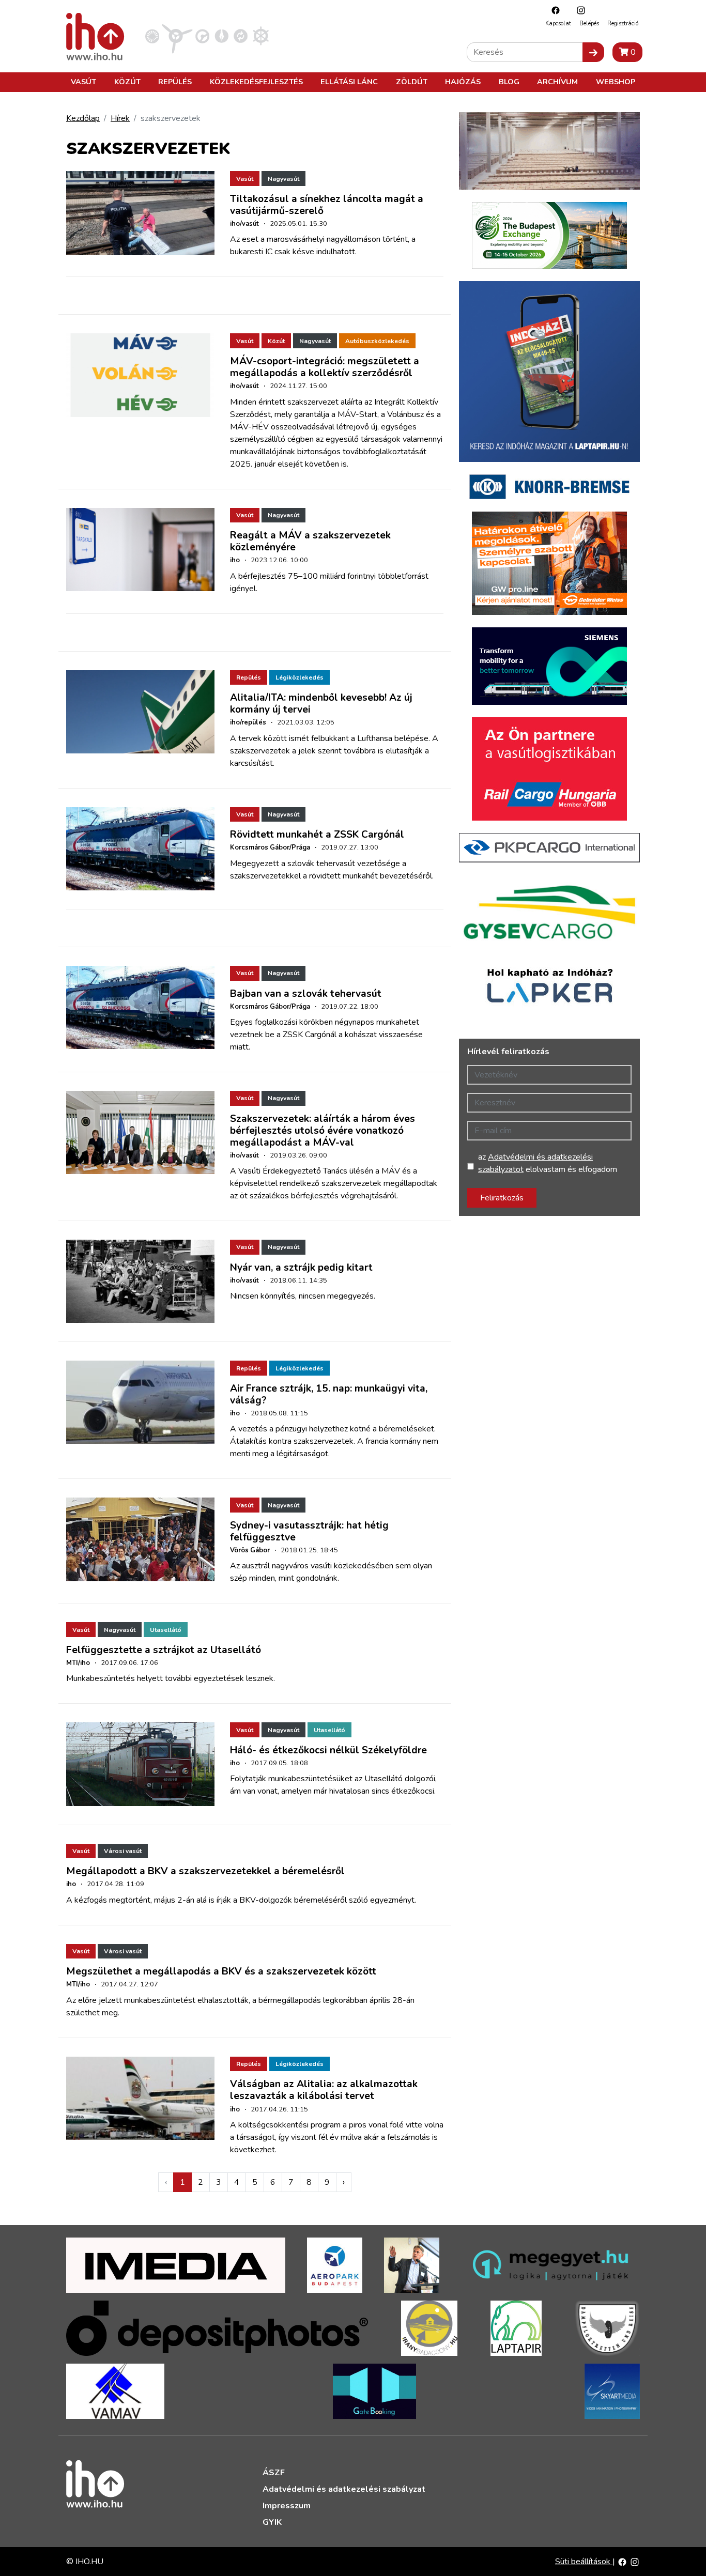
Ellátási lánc (349, 82)
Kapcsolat (558, 24)
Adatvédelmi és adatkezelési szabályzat (344, 2489)
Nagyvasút (283, 179)
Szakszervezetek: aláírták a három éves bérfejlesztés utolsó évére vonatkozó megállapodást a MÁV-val (323, 1131)
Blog (509, 82)
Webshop (616, 82)
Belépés (589, 24)
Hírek (120, 118)
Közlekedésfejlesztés (256, 82)
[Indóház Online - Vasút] (152, 36)
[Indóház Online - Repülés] (177, 36)
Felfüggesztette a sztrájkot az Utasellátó (164, 1650)
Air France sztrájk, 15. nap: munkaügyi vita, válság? (329, 1394)
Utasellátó (166, 1630)
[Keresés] (593, 52)
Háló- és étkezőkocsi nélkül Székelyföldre (328, 1750)
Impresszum (287, 2506)
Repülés (175, 82)
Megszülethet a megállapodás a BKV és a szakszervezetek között (221, 1971)
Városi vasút (123, 1851)
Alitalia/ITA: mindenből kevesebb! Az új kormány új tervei (321, 704)
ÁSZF (274, 2473)
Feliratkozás (502, 1198)
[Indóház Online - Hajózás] (261, 36)
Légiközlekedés (300, 677)
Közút (127, 82)
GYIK (272, 2522)
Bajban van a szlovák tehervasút (306, 994)
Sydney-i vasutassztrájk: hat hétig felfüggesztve (309, 1531)
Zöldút (412, 82)
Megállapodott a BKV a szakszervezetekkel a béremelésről (205, 1871)
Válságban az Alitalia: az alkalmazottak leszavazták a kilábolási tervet (324, 2090)
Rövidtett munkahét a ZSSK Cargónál (317, 835)
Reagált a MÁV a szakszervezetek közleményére (310, 541)
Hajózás (463, 82)
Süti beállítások (584, 2562)
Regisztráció (623, 24)
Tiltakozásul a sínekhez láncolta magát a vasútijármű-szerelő (327, 205)
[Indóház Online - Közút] (202, 36)
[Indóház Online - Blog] (221, 36)
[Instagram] (578, 10)
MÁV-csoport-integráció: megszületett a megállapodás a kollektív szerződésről (325, 367)
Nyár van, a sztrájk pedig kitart (301, 1268)
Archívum (557, 82)
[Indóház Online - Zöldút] (241, 36)
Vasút (83, 82)
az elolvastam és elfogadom (548, 1163)
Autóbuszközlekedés (377, 341)
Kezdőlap (83, 118)
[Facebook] (553, 10)
